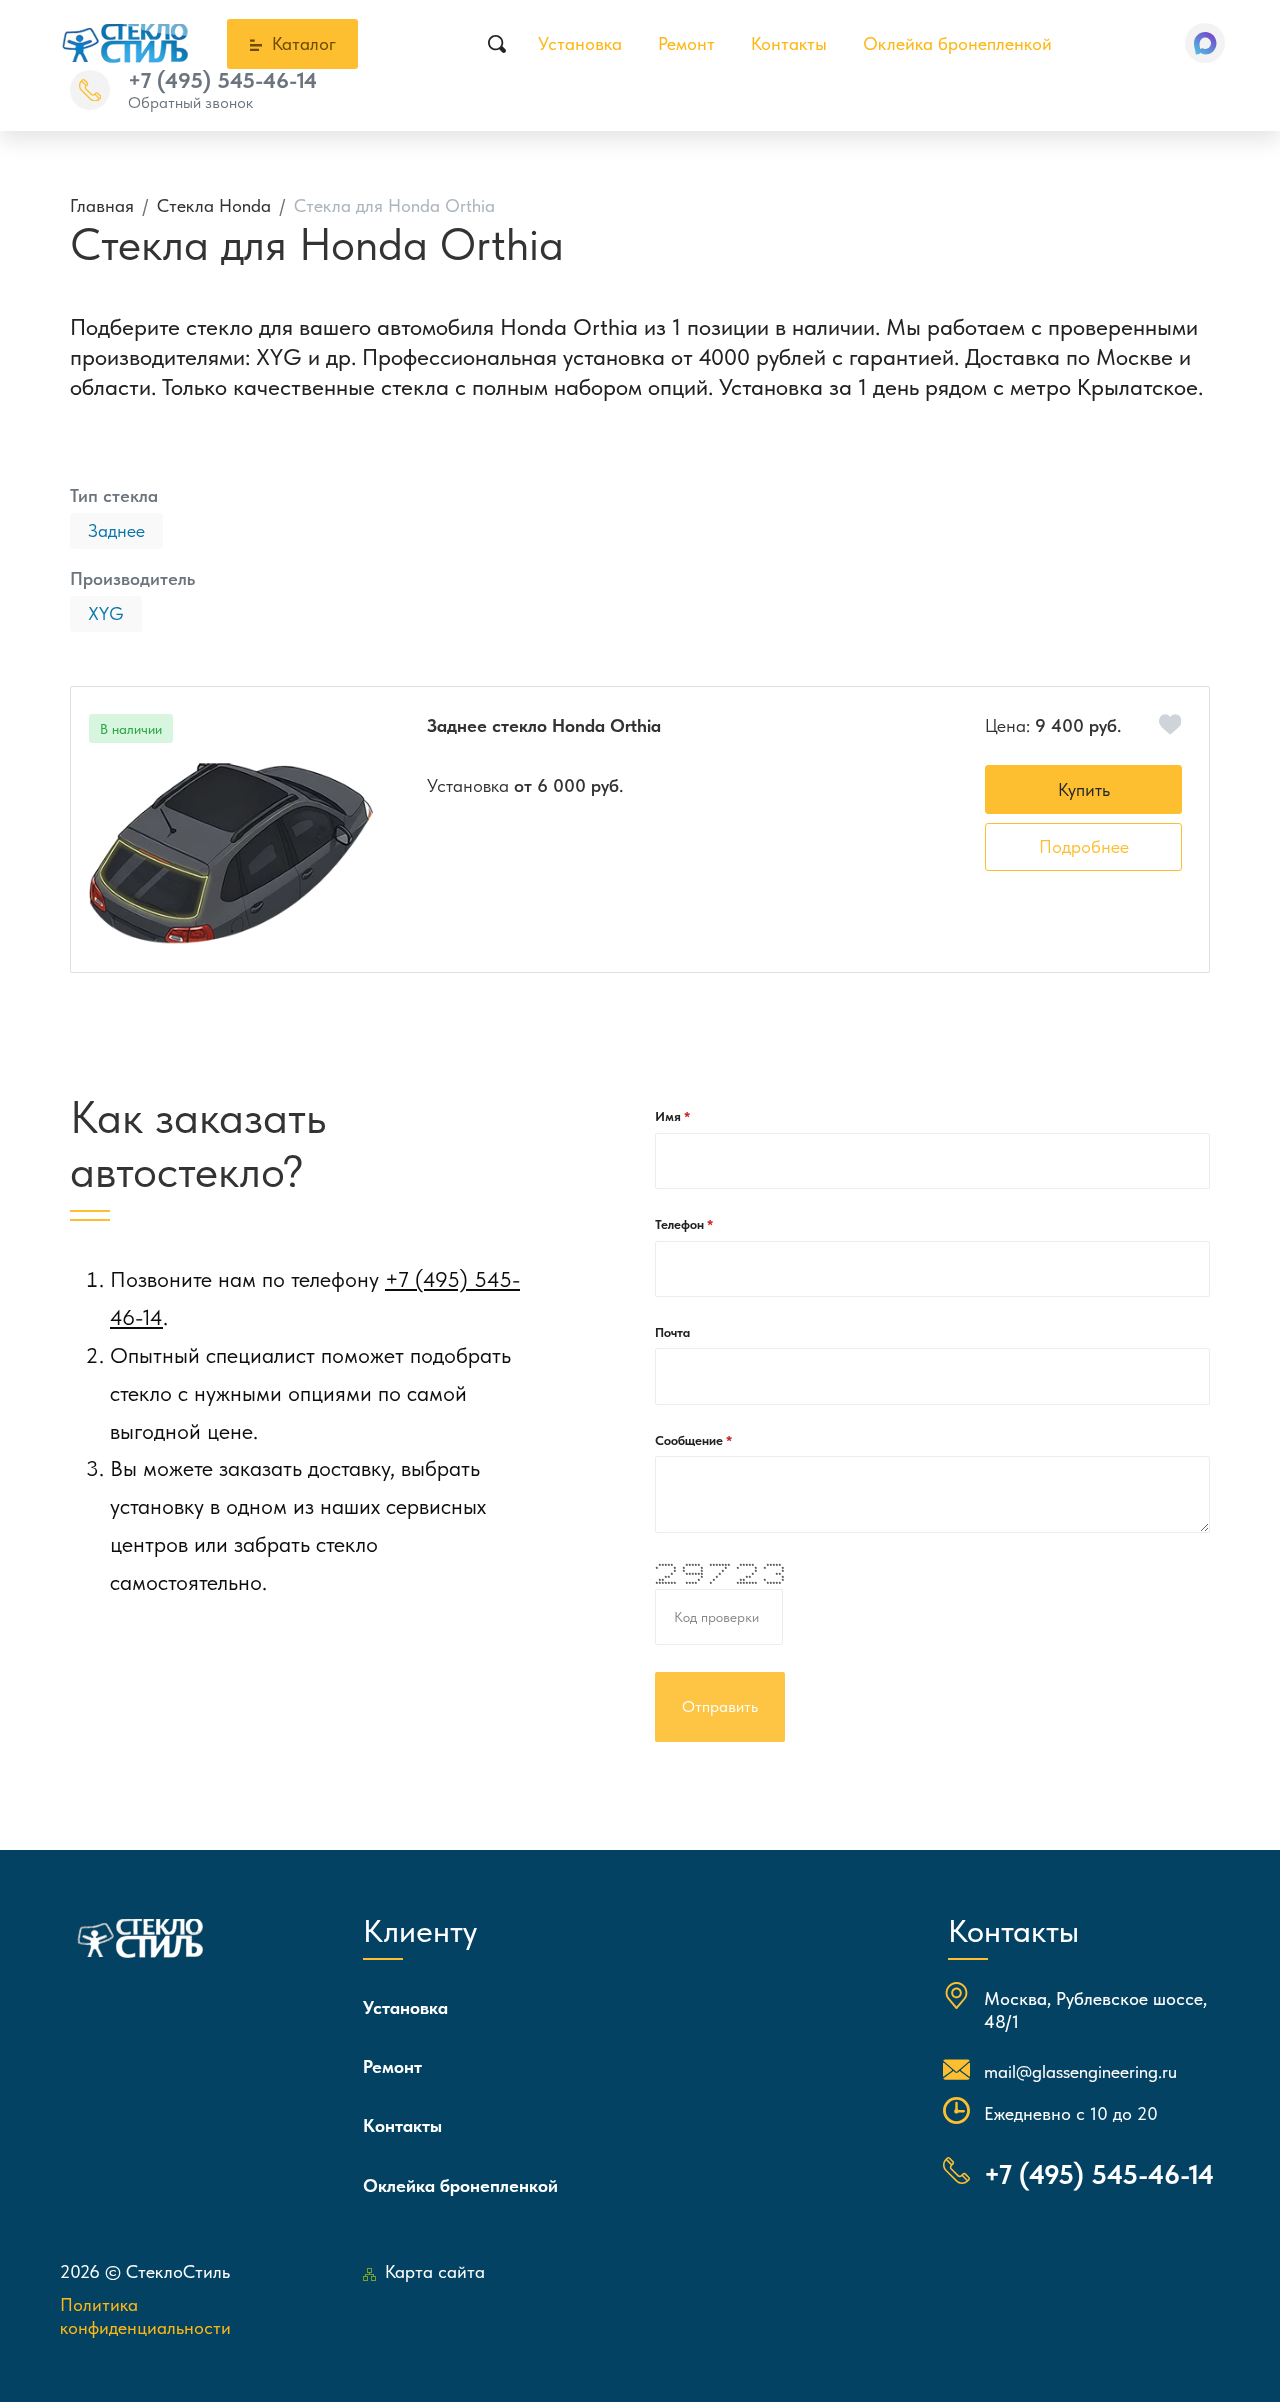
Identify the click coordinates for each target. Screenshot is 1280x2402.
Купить (1084, 789)
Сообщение (690, 1440)
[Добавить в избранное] (1170, 724)
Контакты (789, 43)
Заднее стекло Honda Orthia (544, 725)
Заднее (116, 530)
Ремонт (686, 43)
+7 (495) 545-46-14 (222, 80)
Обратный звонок (190, 102)
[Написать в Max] (1205, 43)
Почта (672, 1332)
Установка (580, 43)
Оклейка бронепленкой (957, 43)
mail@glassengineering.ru (1080, 2071)
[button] (1205, 43)
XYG (106, 613)
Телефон (681, 1224)
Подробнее (1084, 846)
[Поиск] (496, 44)
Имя (669, 1116)
